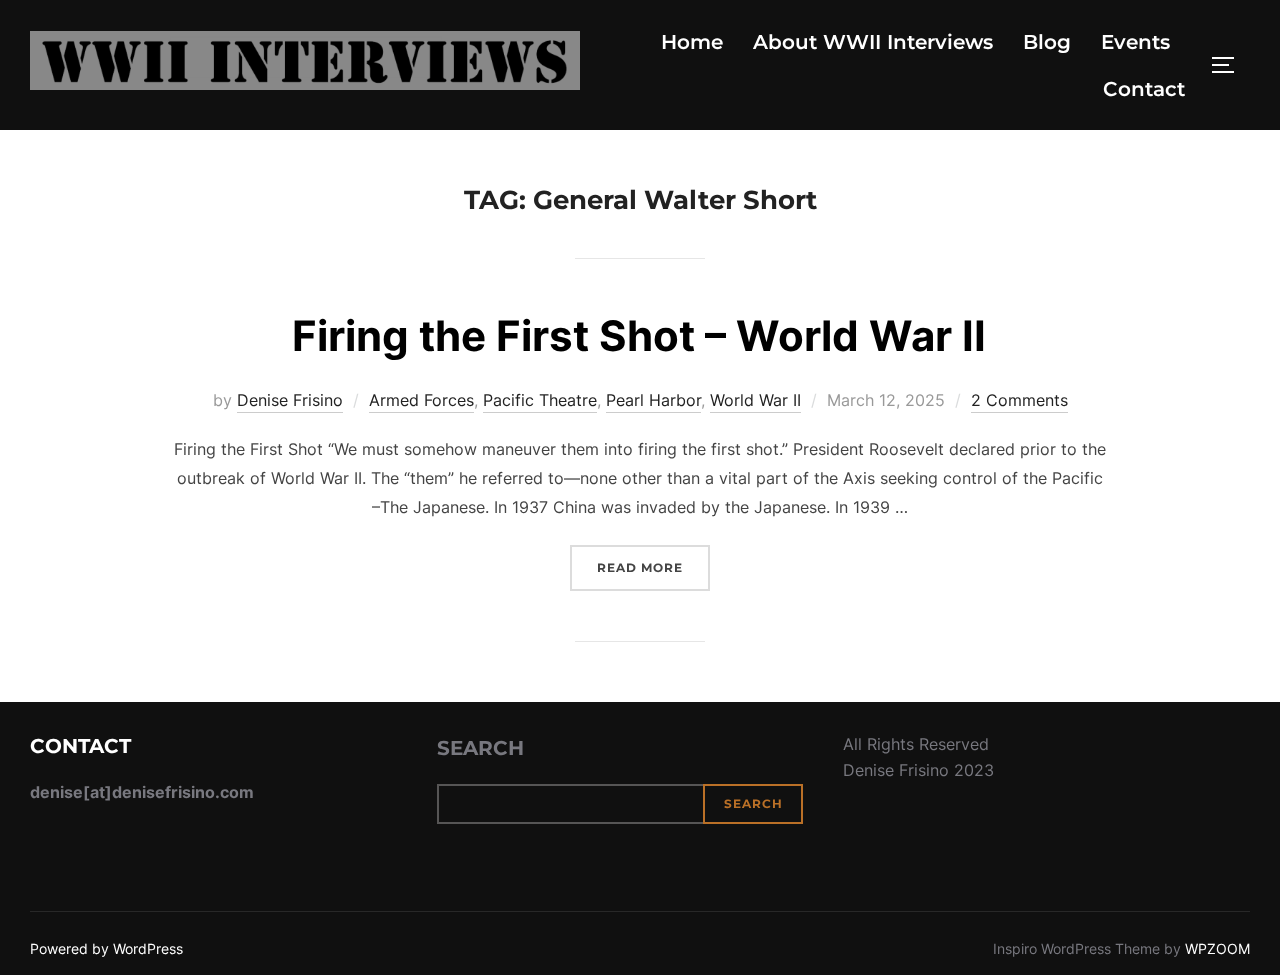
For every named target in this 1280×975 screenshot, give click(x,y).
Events (1135, 42)
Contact (1144, 89)
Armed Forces (421, 400)
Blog (1047, 42)
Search (480, 748)
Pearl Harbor (653, 400)
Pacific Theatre (540, 400)
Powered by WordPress (106, 948)
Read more (653, 567)
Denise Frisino (290, 400)
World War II (755, 400)
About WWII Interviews (873, 42)
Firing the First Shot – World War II (639, 335)
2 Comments (1019, 400)
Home (692, 42)
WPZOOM (1217, 948)
